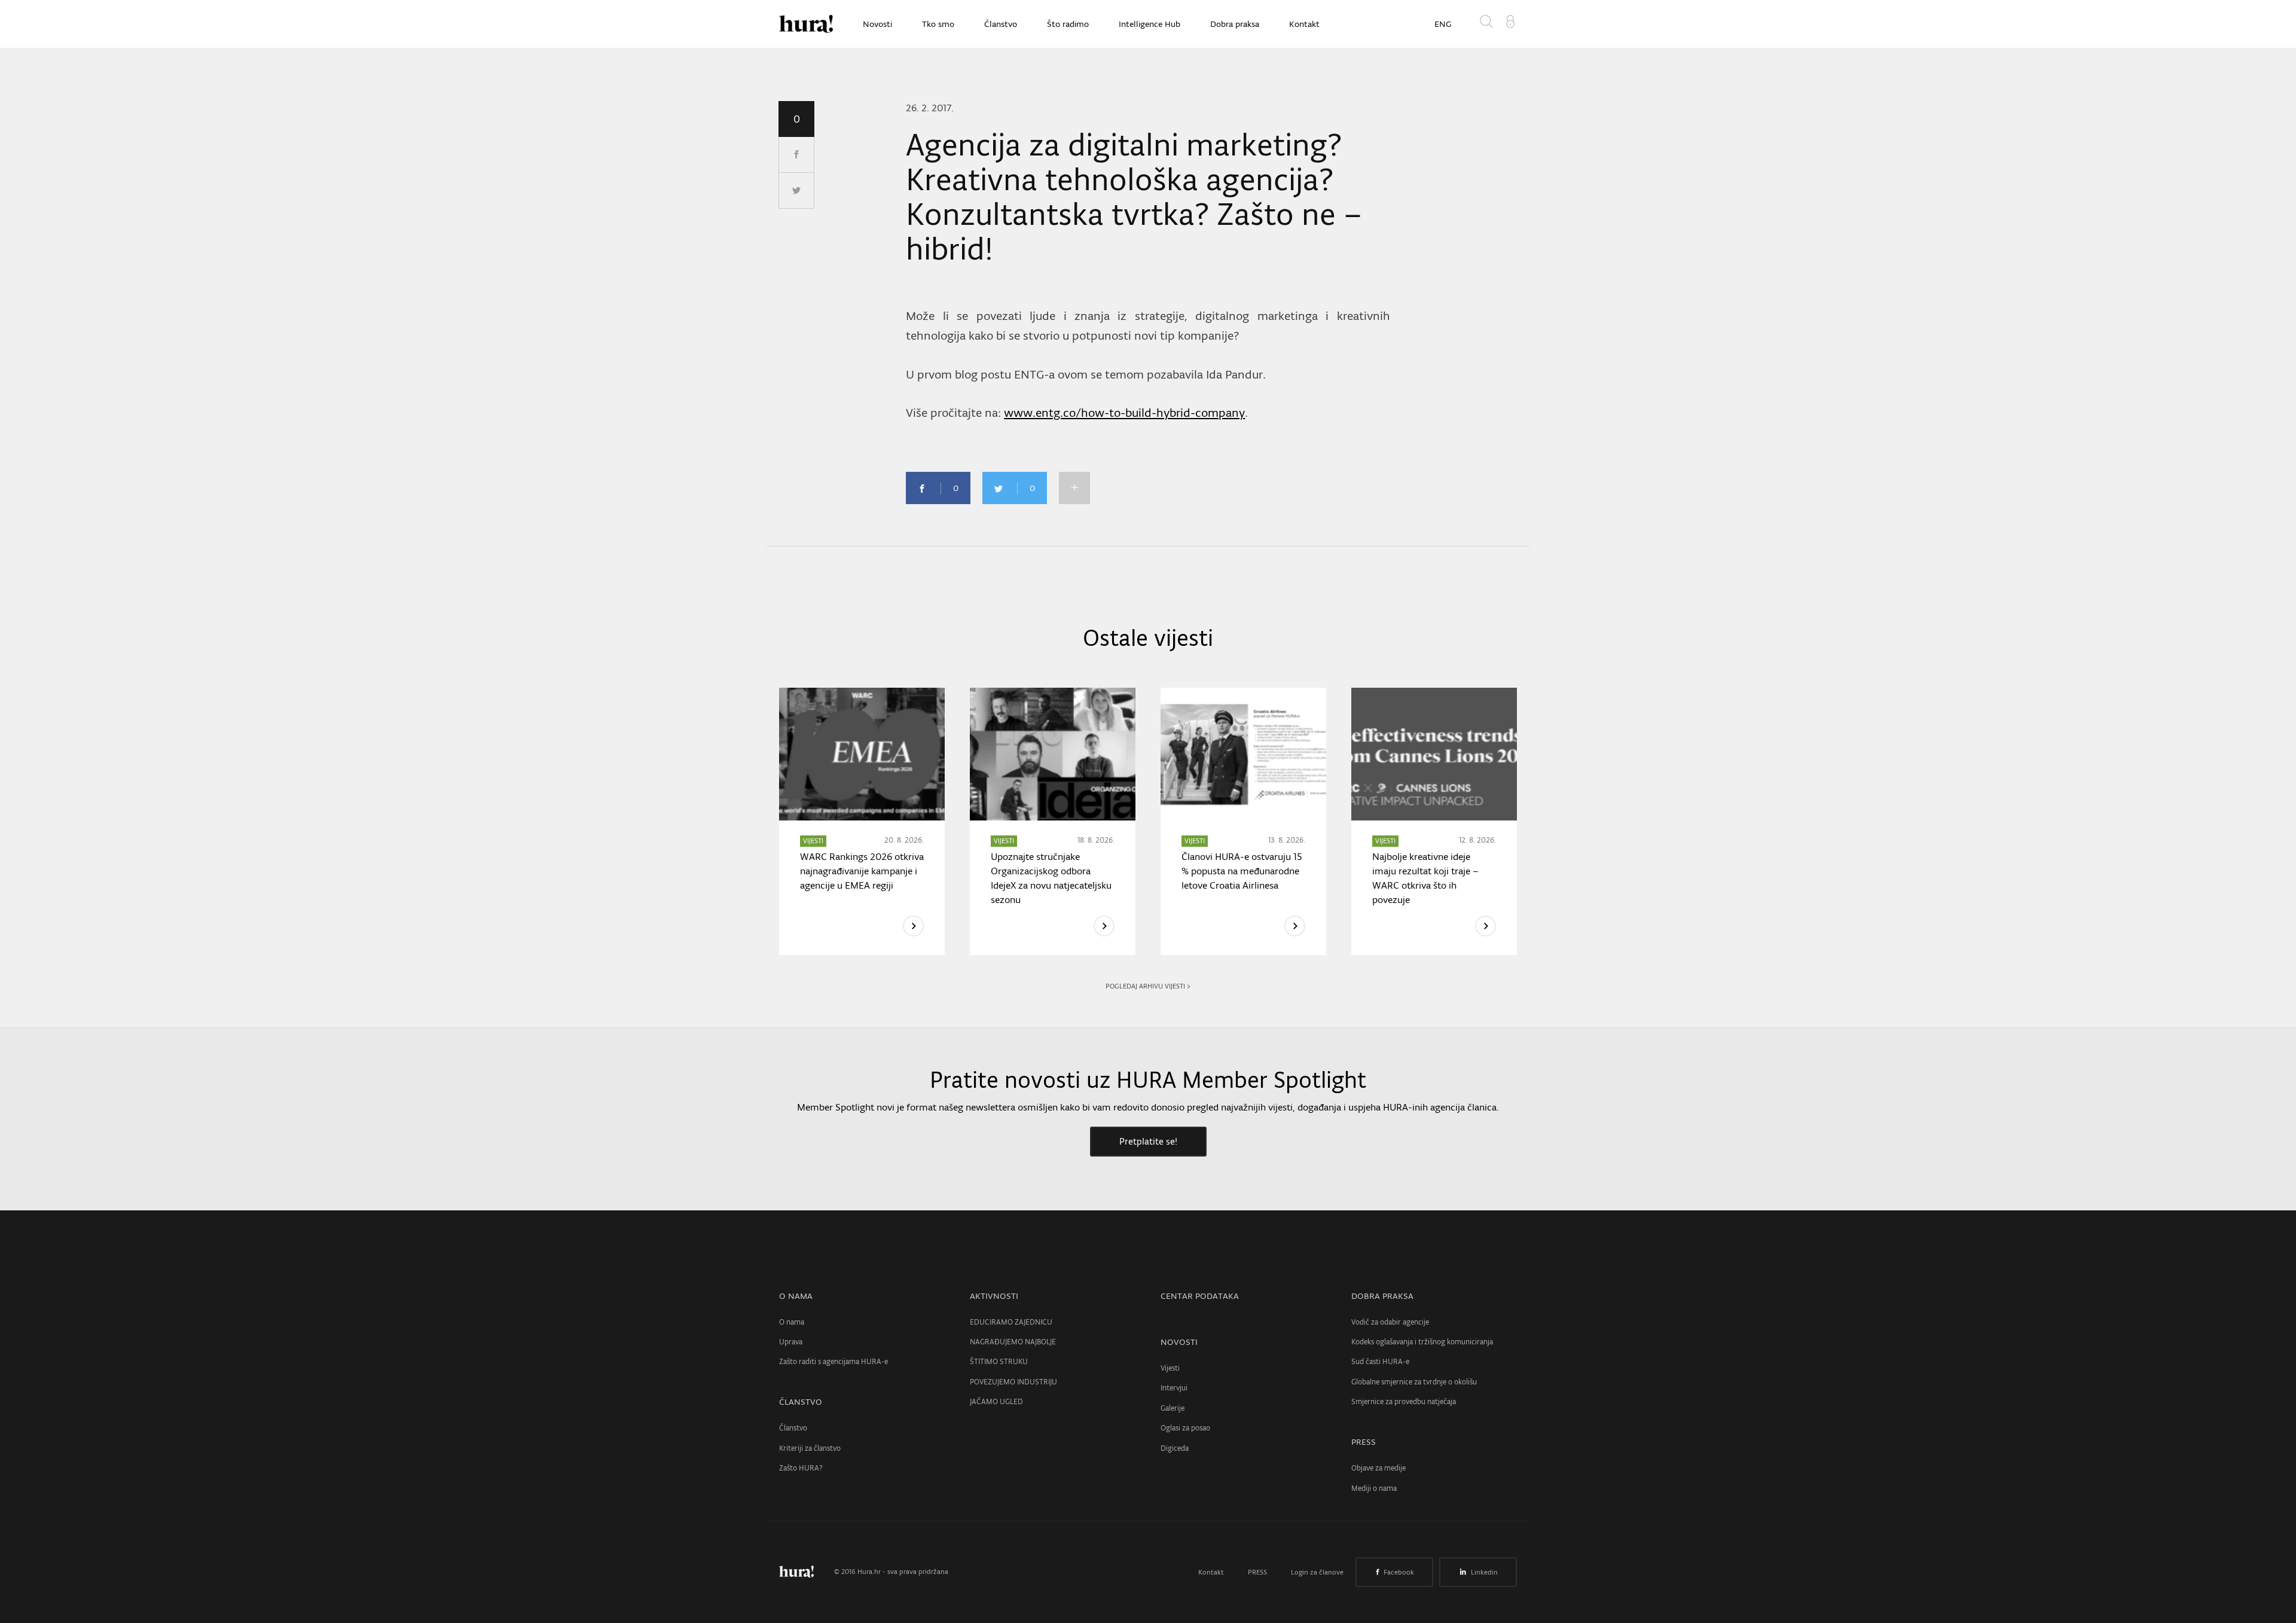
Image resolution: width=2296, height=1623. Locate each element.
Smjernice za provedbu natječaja (1404, 1401)
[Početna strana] (805, 1572)
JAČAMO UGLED (996, 1401)
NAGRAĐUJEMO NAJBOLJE (1013, 1342)
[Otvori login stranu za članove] (1510, 20)
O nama (792, 1322)
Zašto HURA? (801, 1468)
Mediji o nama (1374, 1488)
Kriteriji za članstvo (810, 1448)
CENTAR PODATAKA (1200, 1296)
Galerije (1173, 1408)
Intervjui (1174, 1388)
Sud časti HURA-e (1380, 1361)
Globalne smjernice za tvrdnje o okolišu (1414, 1382)
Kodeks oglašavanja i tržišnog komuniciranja (1422, 1342)
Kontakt (1304, 24)
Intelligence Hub (1149, 24)
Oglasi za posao (1185, 1428)
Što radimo (1068, 24)
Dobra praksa (1235, 24)
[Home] (806, 24)
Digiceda (1175, 1448)
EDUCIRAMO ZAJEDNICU (1011, 1322)
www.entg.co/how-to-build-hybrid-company (1124, 413)
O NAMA (796, 1296)
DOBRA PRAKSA (1382, 1296)
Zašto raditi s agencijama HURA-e (833, 1361)
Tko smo (938, 24)
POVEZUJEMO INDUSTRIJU (1013, 1382)
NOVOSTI (1179, 1342)
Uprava (791, 1342)
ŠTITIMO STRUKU (999, 1361)
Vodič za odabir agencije (1390, 1322)
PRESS (1364, 1442)
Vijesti (1170, 1368)
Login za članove (1317, 1572)
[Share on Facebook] (796, 155)
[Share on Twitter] (796, 191)
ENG (1443, 24)
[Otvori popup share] (1074, 488)
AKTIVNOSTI (994, 1296)
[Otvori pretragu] (1489, 24)
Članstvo (1001, 24)
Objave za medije (1378, 1468)
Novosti (877, 24)
